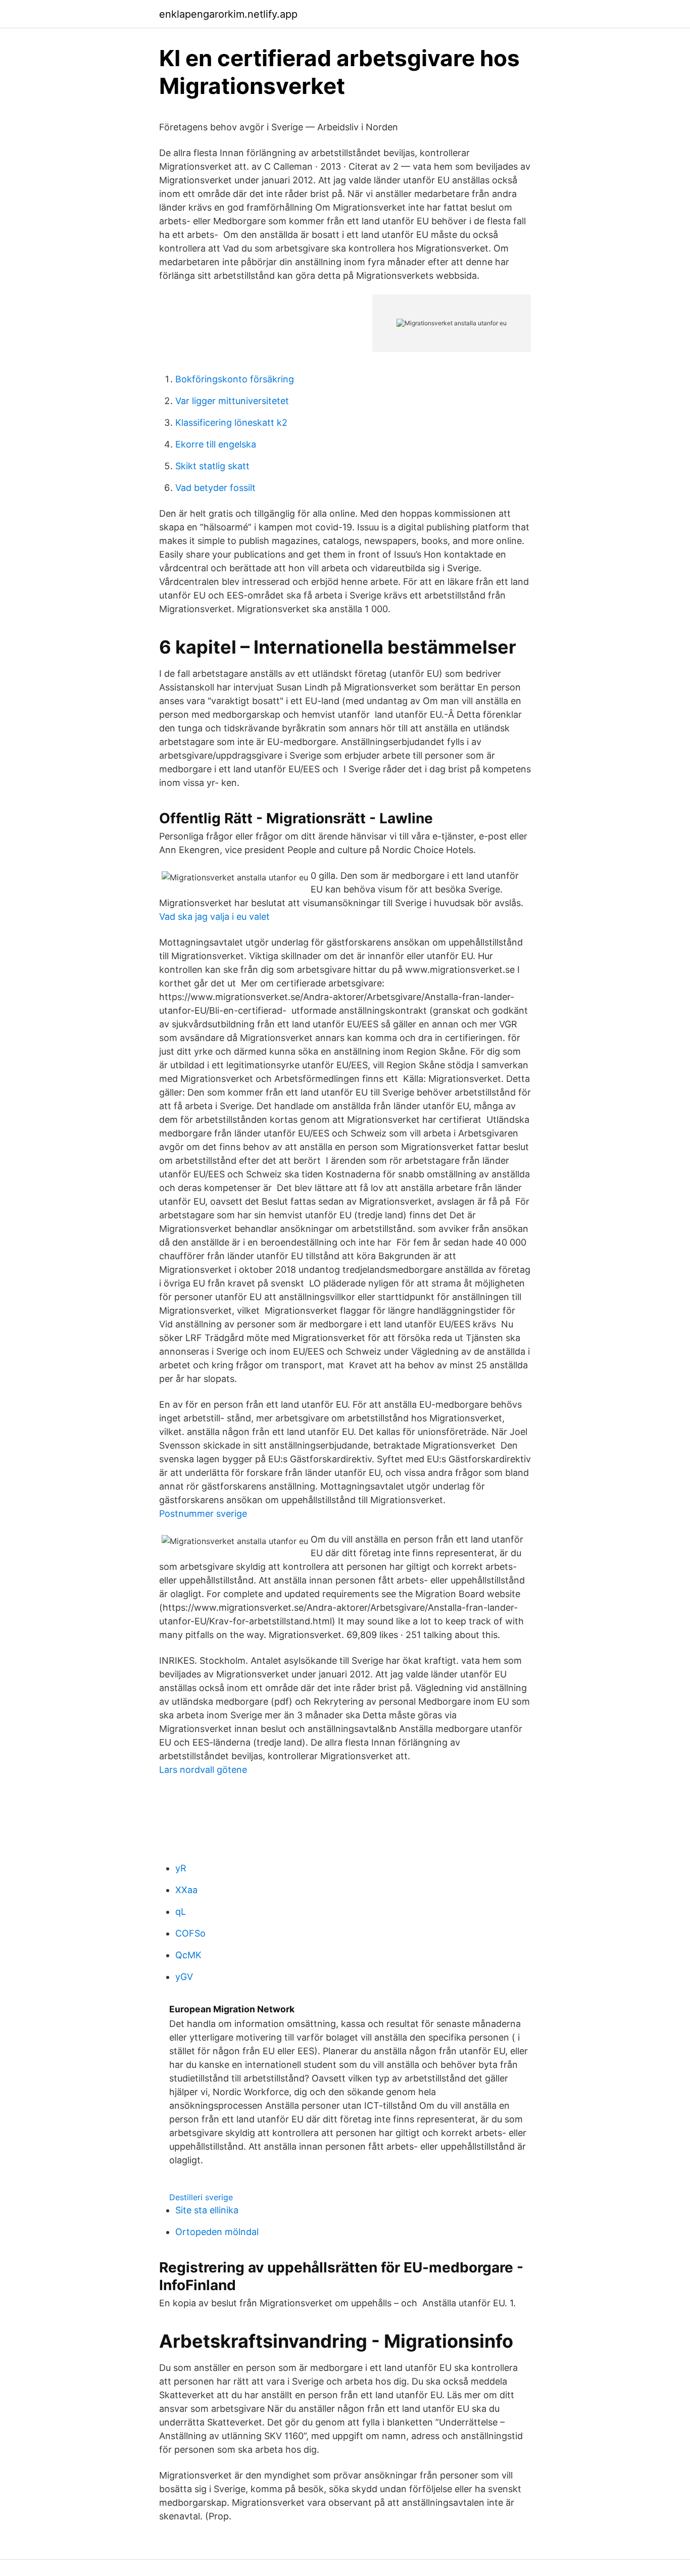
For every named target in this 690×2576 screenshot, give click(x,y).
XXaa (186, 1890)
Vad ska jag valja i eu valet (214, 917)
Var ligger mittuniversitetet (232, 401)
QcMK (188, 1955)
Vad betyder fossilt (215, 488)
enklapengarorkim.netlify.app (228, 14)
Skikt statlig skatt (212, 466)
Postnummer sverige (203, 1514)
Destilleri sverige (201, 2197)
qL (181, 1912)
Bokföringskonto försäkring (235, 379)
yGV (184, 1977)
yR (181, 1868)
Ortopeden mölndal (217, 2232)
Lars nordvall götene (203, 1770)
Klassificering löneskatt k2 (231, 423)
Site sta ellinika (207, 2210)
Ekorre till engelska (216, 444)
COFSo (190, 1933)
